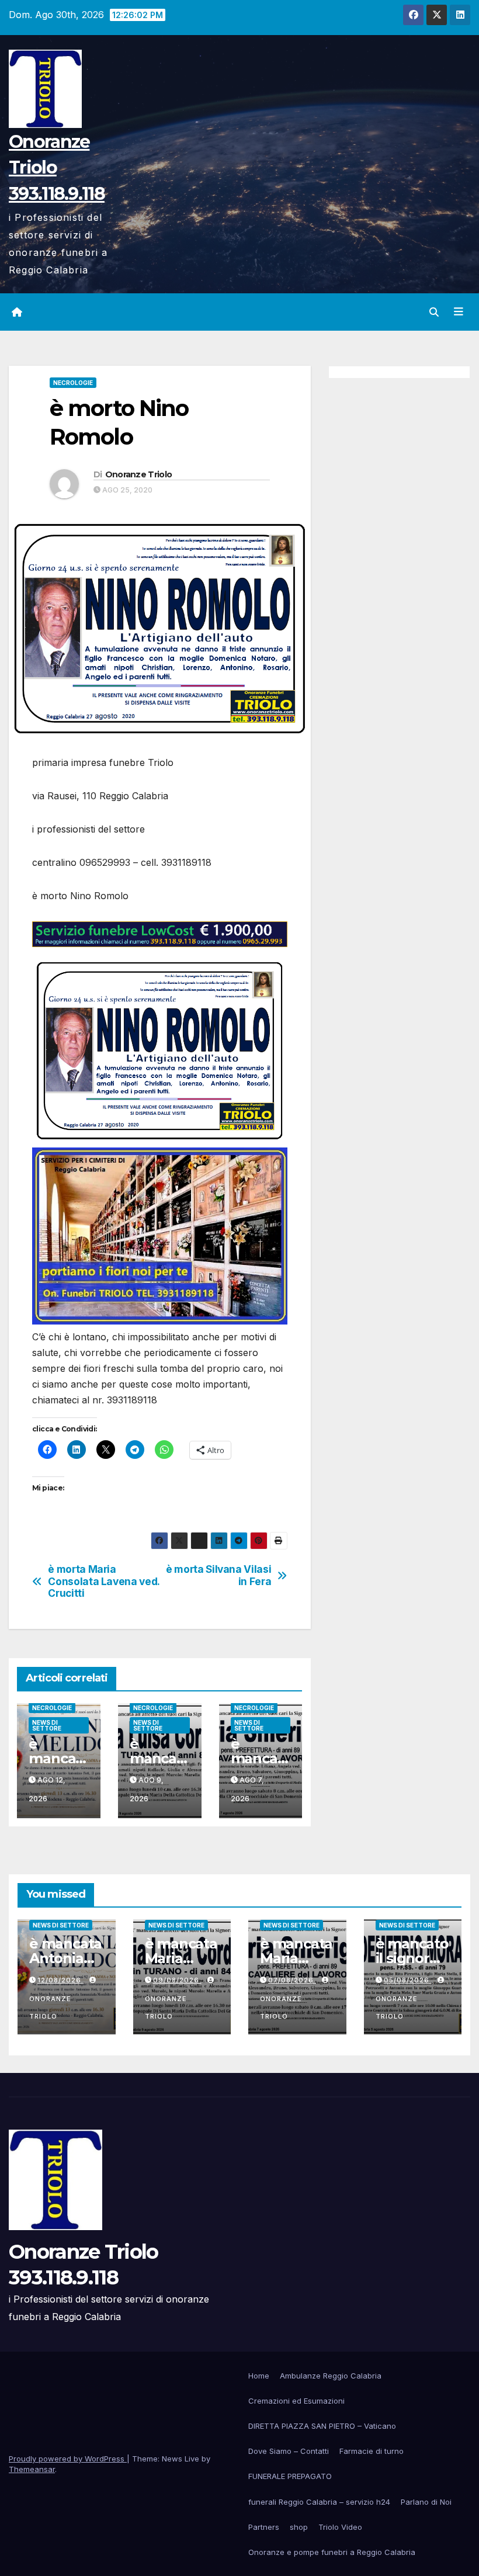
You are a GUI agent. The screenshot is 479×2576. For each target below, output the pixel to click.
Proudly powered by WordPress (68, 2459)
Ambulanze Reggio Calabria (331, 2376)
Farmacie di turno (372, 2451)
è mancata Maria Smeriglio (296, 1958)
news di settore (47, 1725)
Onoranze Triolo (139, 474)
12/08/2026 (60, 1980)
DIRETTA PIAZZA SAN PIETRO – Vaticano (322, 2426)
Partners (264, 2527)
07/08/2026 (292, 1980)
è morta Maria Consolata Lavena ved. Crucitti (104, 1581)
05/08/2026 (408, 1980)
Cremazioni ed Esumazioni (296, 2401)
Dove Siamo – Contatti (289, 2451)
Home (259, 2376)
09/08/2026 (177, 1980)
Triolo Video (340, 2527)
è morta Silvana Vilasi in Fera (218, 1575)
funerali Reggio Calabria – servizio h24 (319, 2502)
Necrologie (73, 383)
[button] (434, 312)
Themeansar (32, 2469)
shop (299, 2527)
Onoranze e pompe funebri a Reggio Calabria (332, 2552)
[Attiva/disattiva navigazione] (459, 312)
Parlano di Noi (426, 2502)
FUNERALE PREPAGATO (290, 2476)
